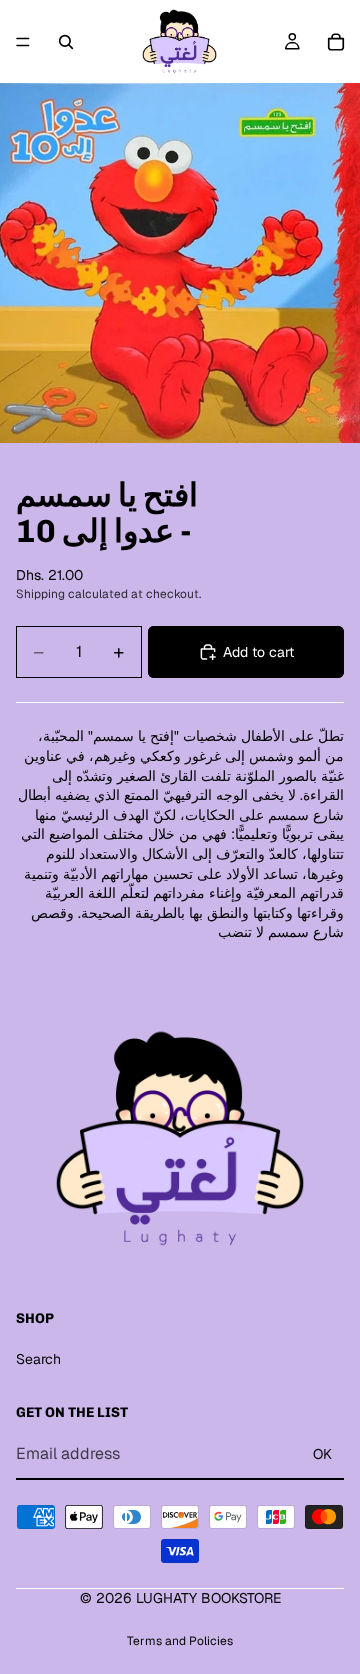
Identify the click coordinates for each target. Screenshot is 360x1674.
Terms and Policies (180, 1641)
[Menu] (23, 42)
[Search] (66, 42)
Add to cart (258, 652)
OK (322, 1454)
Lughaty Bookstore (208, 1598)
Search (38, 1359)
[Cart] (336, 42)
